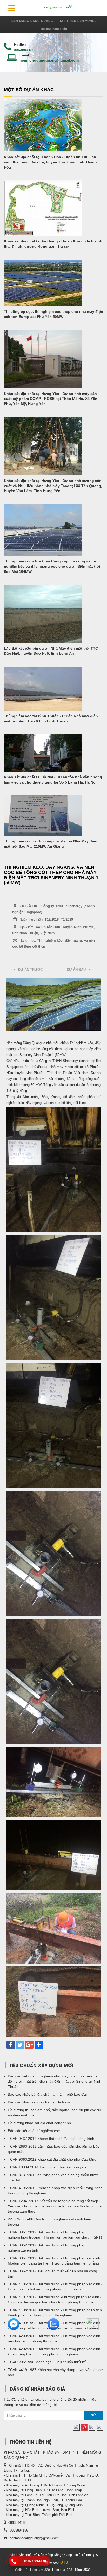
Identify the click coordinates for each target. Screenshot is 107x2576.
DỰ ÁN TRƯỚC (29, 970)
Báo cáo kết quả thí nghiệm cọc (34, 2131)
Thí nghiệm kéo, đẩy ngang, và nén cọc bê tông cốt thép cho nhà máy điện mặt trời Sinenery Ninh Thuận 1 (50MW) (51, 875)
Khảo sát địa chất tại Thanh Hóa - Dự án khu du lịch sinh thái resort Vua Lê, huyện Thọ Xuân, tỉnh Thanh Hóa (50, 162)
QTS (64, 2562)
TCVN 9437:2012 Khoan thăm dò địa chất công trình (51, 2139)
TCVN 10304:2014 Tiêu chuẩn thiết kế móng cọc (48, 2167)
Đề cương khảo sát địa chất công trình (39, 2123)
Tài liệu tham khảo (54, 29)
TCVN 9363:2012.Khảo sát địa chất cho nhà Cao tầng (52, 2159)
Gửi (93, 2415)
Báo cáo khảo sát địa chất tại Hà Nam (39, 2102)
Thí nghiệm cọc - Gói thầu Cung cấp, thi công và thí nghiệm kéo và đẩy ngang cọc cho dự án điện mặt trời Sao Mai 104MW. (52, 566)
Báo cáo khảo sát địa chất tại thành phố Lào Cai (47, 2094)
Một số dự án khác (29, 90)
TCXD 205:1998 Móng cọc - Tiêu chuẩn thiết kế (47, 2362)
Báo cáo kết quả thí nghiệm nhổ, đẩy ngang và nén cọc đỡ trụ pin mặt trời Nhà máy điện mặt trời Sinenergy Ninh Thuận (55, 2081)
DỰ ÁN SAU (78, 970)
